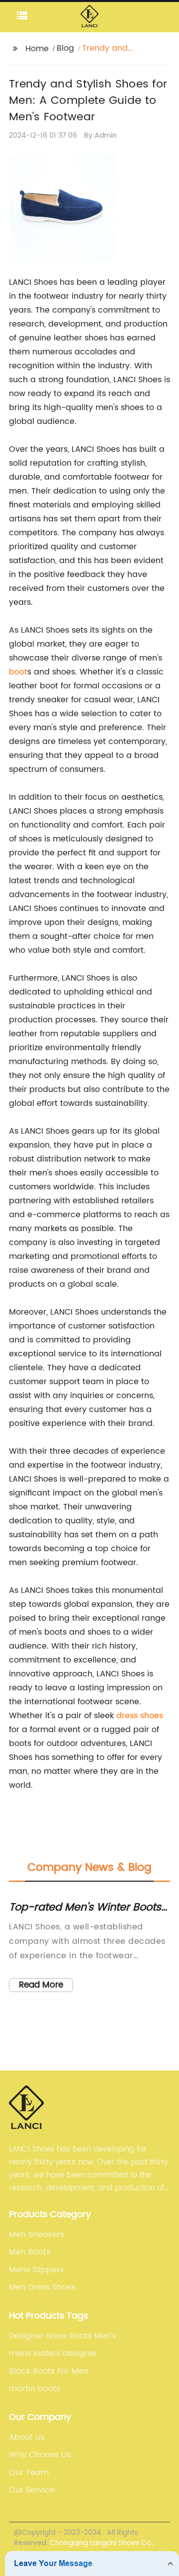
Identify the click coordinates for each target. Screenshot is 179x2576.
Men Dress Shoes (42, 2287)
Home (37, 49)
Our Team (29, 2473)
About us (27, 2437)
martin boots (35, 2389)
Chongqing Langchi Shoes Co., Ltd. (84, 2548)
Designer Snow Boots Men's (62, 2336)
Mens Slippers (36, 2270)
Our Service (32, 2490)
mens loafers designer (53, 2353)
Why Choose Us (40, 2455)
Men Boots (30, 2252)
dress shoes (140, 1716)
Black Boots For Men (49, 2371)
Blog (65, 48)
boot (18, 672)
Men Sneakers (37, 2235)
